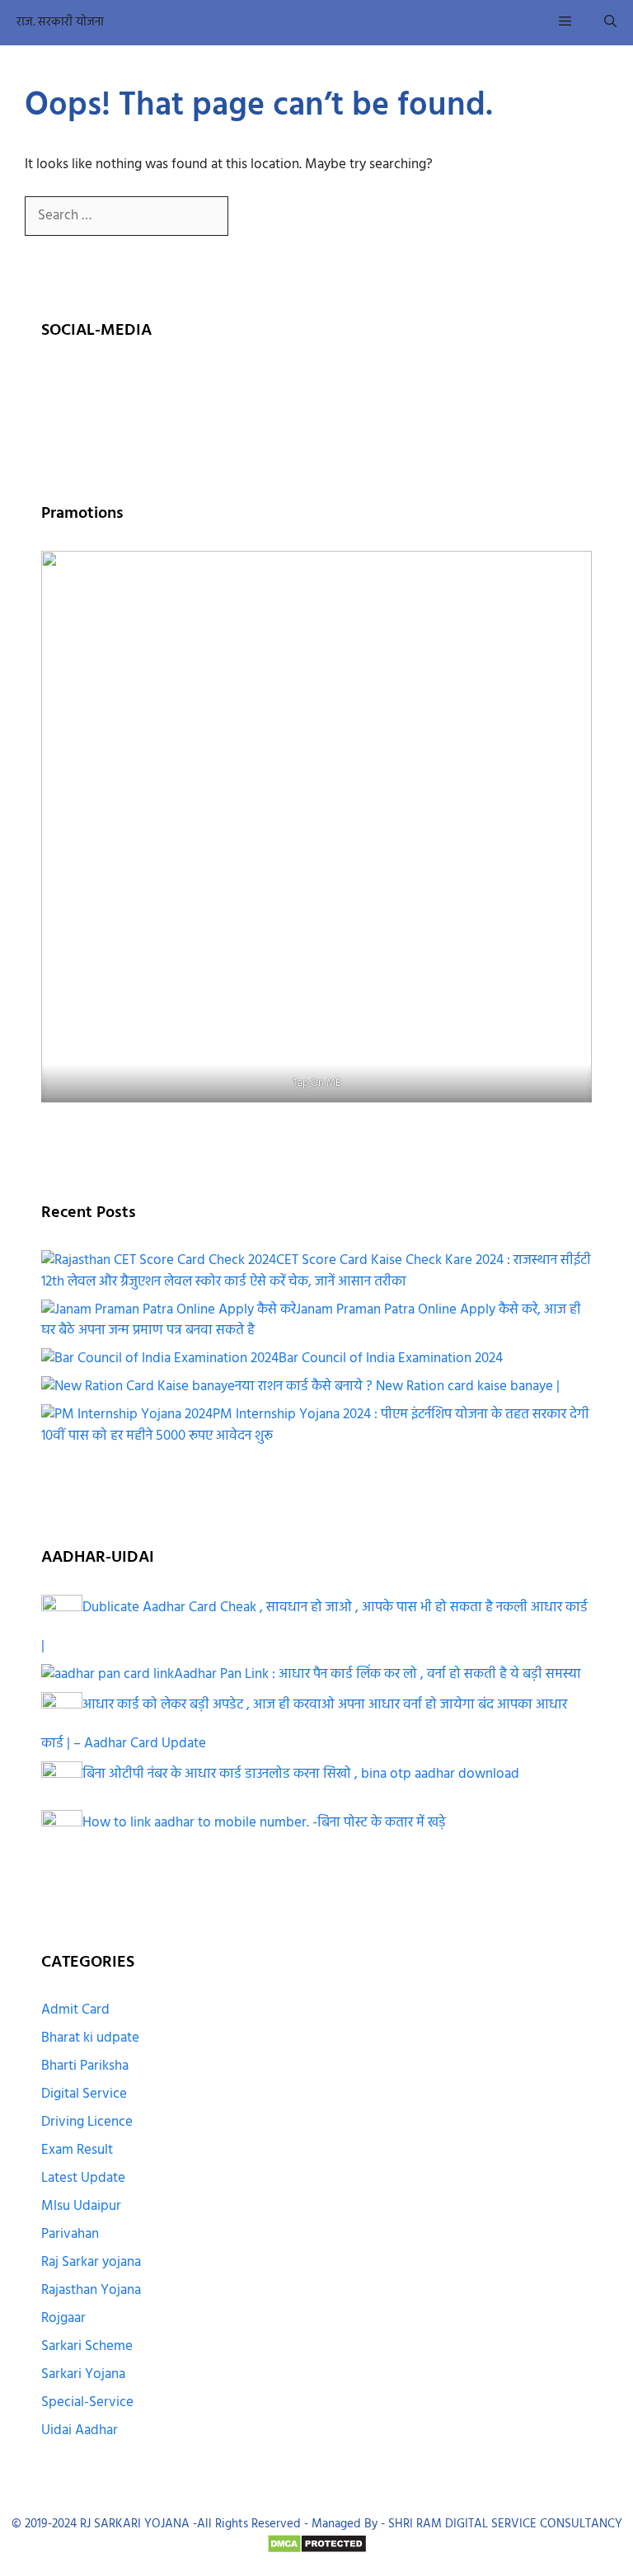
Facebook (83, 385)
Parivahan (70, 2234)
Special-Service (87, 2402)
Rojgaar (63, 2318)
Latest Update (83, 2178)
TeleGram (356, 385)
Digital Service (84, 2094)
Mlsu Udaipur (81, 2206)
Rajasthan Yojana (91, 2290)
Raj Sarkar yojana (91, 2262)
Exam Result (77, 2150)
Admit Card (75, 2010)
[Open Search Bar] (610, 23)
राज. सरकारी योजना (60, 22)
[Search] (255, 216)
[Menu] (565, 23)
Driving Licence (87, 2122)
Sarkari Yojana (83, 2374)
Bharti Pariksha (85, 2066)
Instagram (174, 385)
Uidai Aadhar (80, 2430)
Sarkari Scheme (87, 2346)
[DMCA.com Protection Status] (317, 2550)
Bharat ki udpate (90, 2038)
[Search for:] (128, 216)
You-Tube (265, 385)
